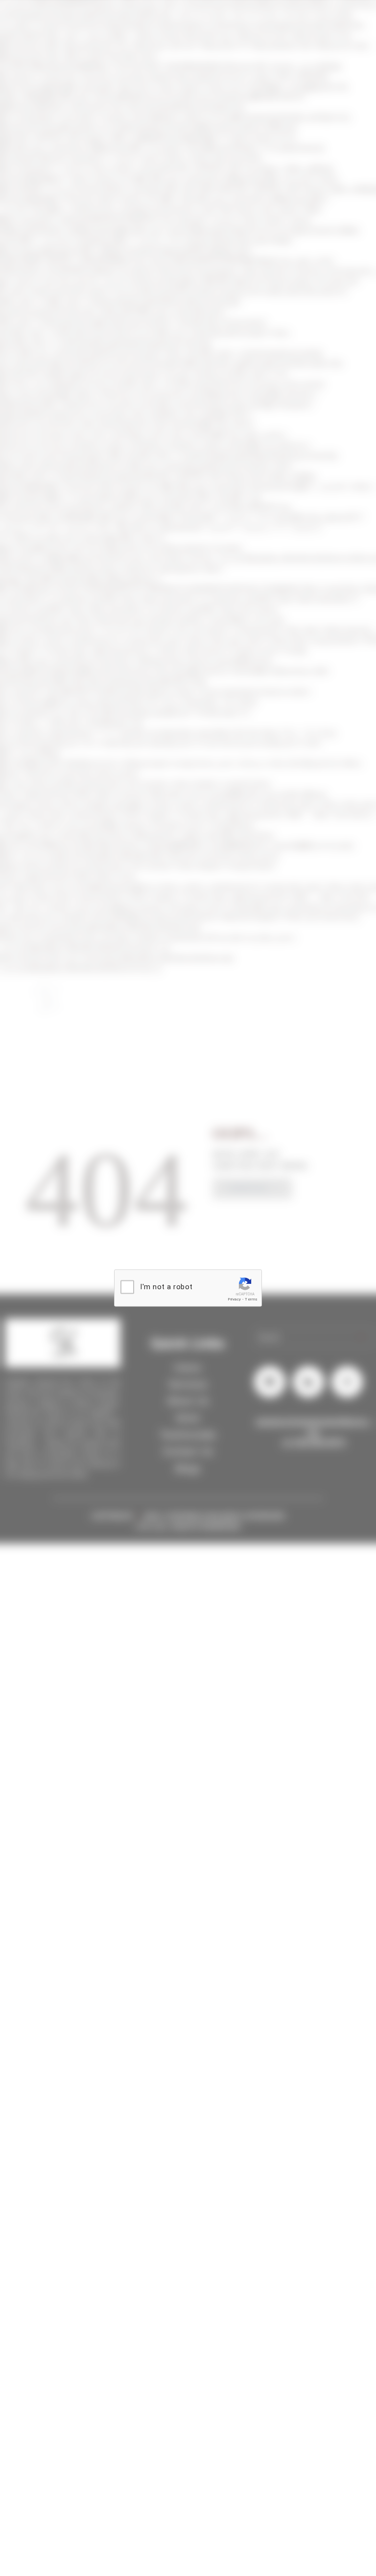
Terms (251, 1299)
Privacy (235, 1299)
